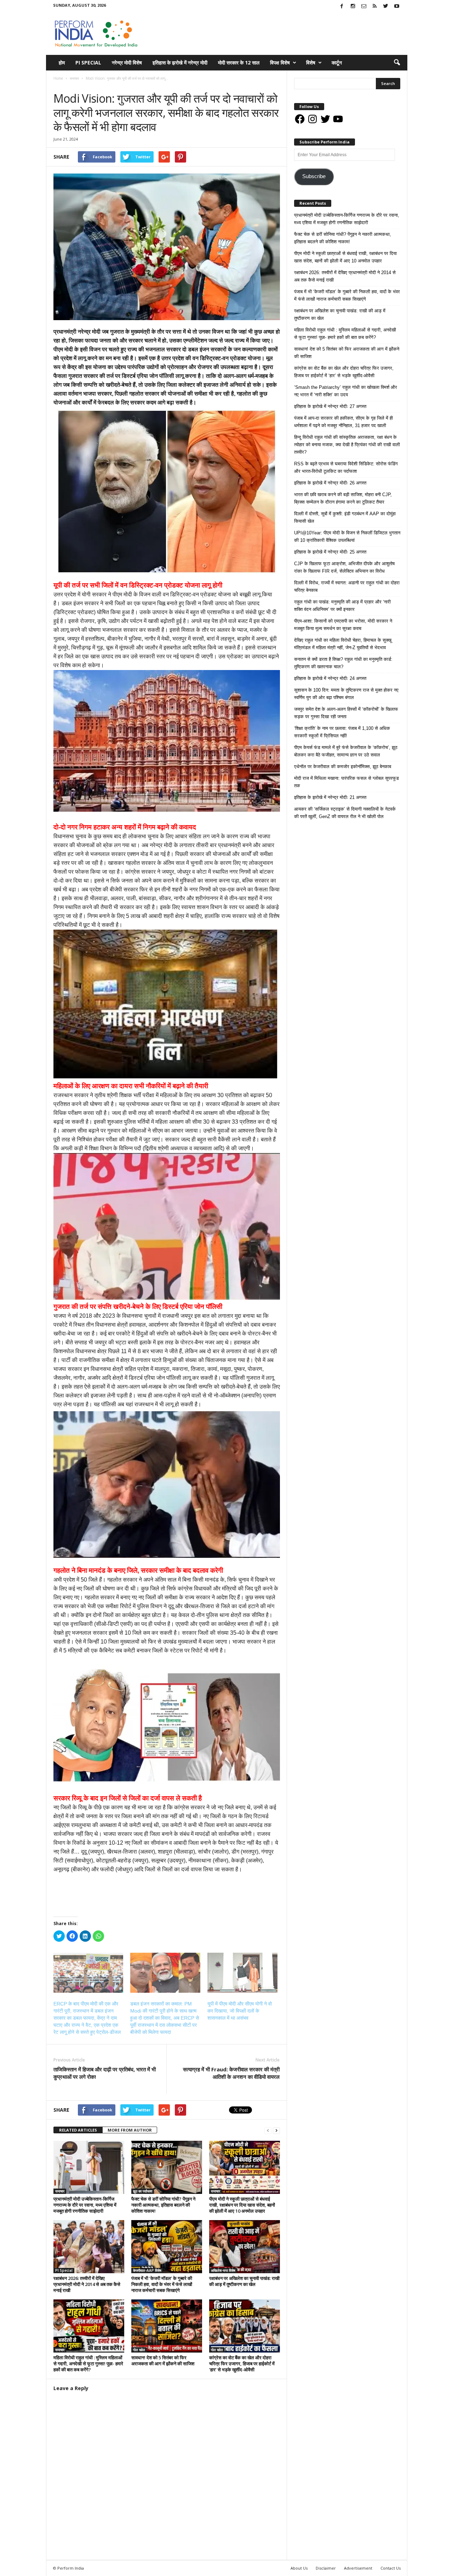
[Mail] (364, 7)
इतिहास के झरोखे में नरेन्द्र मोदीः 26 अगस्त (330, 483)
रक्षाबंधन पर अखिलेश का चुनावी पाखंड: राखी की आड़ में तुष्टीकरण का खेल (244, 2281)
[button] (397, 63)
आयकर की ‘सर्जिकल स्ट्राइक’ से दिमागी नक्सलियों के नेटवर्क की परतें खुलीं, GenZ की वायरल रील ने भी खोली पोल (345, 813)
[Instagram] (353, 7)
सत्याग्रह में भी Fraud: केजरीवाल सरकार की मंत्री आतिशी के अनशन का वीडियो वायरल (231, 2073)
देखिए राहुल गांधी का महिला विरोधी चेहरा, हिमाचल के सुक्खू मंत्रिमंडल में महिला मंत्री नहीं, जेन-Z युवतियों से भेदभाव (343, 644)
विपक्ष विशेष (280, 63)
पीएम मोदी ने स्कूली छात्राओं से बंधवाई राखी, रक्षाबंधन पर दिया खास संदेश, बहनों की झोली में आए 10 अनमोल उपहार (242, 2205)
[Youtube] (397, 7)
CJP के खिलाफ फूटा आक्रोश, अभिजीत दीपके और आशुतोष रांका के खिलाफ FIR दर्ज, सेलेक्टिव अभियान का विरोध (344, 567)
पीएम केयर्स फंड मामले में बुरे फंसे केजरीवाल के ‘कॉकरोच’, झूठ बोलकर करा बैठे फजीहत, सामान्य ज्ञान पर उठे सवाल (346, 751)
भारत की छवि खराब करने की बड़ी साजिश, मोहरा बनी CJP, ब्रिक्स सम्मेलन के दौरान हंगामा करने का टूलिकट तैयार (343, 498)
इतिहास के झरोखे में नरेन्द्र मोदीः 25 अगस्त (330, 552)
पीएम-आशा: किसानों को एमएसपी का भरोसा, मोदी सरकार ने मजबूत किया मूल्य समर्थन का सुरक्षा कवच (343, 625)
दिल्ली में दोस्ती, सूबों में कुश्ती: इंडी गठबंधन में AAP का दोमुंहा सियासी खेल (345, 517)
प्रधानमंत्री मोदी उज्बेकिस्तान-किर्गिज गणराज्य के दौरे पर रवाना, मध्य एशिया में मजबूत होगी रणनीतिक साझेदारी (85, 2205)
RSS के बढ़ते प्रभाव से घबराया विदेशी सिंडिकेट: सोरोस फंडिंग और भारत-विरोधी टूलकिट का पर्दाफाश (346, 467)
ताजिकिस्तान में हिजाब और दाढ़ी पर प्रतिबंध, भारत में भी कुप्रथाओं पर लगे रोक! (105, 2073)
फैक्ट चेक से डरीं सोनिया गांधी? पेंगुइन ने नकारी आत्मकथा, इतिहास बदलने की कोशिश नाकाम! (163, 2205)
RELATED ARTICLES (78, 2130)
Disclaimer (326, 2568)
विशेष (311, 63)
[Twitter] (386, 7)
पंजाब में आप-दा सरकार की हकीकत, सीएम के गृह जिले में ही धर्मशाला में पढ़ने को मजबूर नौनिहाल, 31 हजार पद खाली (343, 422)
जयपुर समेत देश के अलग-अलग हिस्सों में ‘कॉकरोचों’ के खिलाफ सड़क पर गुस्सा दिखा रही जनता (346, 713)
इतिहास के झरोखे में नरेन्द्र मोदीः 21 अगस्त (330, 797)
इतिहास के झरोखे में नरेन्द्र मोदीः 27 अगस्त (330, 406)
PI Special (88, 63)
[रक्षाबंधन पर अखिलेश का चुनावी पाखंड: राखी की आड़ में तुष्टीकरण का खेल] (245, 2247)
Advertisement (358, 2568)
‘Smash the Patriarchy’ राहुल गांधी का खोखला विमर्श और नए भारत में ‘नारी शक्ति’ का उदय (346, 391)
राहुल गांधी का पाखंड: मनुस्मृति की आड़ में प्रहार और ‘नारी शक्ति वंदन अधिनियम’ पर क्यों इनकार (342, 606)
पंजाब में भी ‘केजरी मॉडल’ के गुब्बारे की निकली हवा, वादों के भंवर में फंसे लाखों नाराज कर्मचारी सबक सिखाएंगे (162, 2284)
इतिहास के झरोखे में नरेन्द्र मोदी (180, 63)
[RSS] (375, 7)
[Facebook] (342, 7)
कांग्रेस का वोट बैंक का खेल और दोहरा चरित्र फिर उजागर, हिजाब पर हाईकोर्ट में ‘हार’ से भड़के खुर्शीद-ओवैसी (242, 2364)
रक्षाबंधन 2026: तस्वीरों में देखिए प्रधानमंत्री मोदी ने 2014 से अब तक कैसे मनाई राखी (87, 2284)
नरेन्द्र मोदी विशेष (127, 63)
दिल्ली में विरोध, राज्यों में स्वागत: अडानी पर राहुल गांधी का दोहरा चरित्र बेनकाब (347, 586)
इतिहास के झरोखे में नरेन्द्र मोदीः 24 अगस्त (330, 678)
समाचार (60, 86)
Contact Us (391, 2568)
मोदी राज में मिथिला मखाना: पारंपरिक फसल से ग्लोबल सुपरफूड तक (346, 782)
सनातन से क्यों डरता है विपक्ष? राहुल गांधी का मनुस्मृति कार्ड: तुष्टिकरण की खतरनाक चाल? (343, 663)
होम (62, 63)
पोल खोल (139, 2350)
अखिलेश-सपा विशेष (223, 2270)
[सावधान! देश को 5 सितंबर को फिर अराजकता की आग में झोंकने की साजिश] (167, 2326)
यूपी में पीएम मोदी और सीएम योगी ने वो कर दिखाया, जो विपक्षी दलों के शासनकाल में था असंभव (240, 2011)
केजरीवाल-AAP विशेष (147, 2270)
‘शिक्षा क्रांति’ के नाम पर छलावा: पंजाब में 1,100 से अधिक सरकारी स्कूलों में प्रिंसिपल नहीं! (342, 732)
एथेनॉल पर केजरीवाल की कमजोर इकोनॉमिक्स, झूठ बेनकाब (343, 767)
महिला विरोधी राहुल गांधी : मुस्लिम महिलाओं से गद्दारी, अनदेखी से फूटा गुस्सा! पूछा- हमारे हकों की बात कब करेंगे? (88, 2364)
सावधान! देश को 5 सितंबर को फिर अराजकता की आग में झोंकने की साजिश (163, 2361)
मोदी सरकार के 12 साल (239, 63)
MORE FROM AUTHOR (130, 2130)
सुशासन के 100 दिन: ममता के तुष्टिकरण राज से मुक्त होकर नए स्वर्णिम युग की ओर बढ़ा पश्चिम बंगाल (346, 694)
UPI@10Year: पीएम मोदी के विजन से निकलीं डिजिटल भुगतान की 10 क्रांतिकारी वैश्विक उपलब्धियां (347, 537)
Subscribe (314, 176)
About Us (299, 2568)
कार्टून (337, 63)
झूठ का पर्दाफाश (143, 2191)
